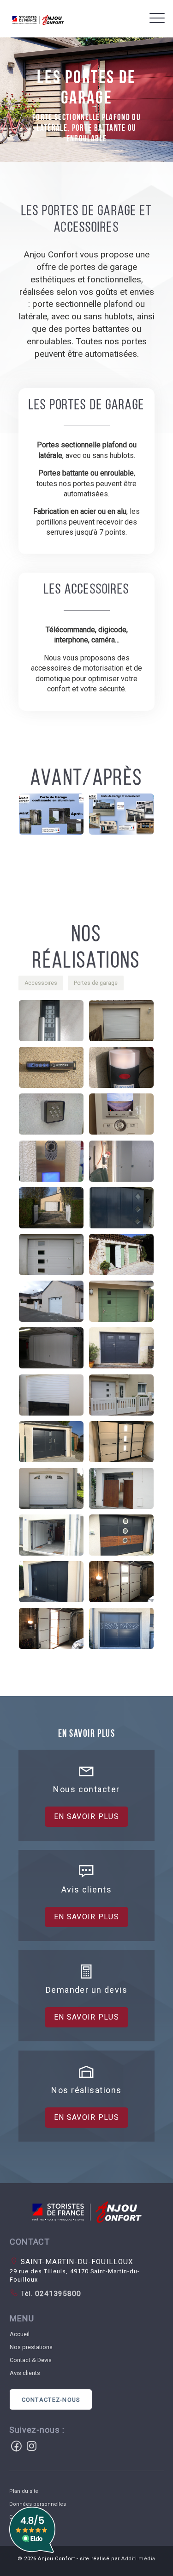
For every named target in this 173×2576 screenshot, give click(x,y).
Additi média (138, 2559)
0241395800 (57, 2294)
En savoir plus (86, 1816)
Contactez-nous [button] (51, 2400)
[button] (54, 816)
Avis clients (25, 2373)
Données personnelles (38, 2504)
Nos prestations (31, 2347)
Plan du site (24, 2491)
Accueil (20, 2334)
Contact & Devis (31, 2360)
